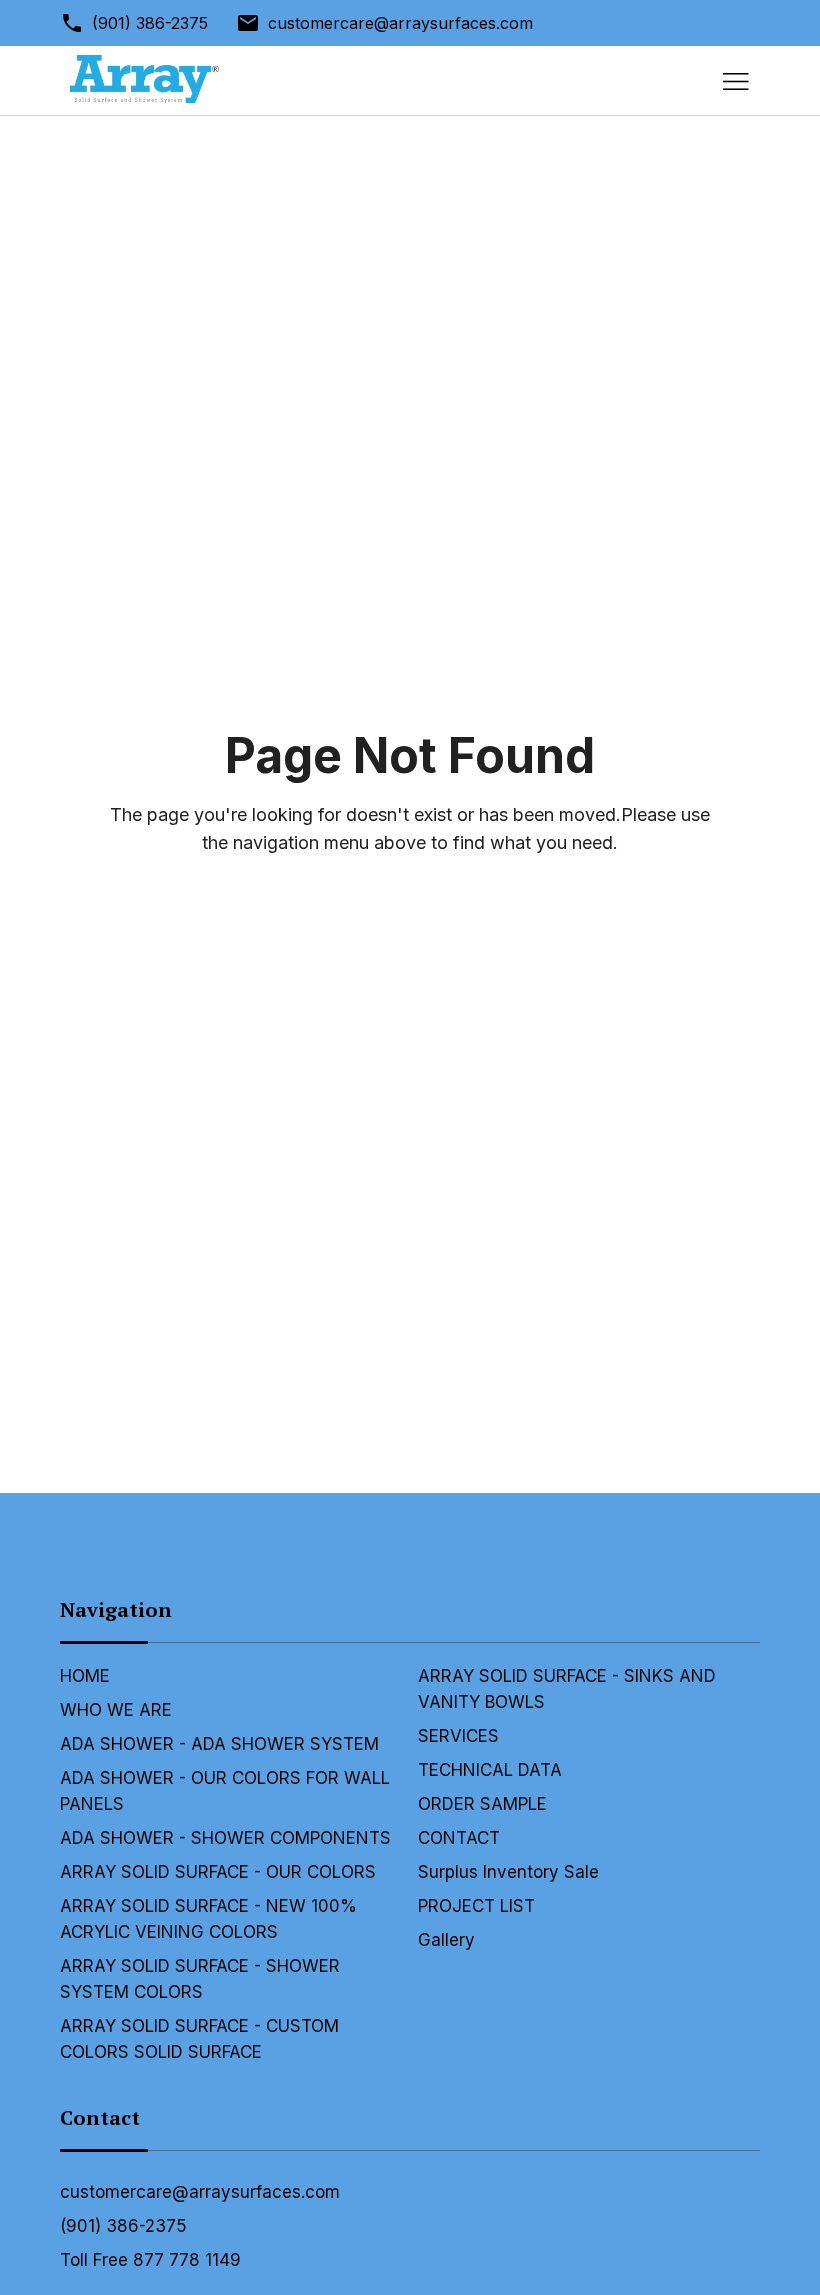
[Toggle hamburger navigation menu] (736, 81)
